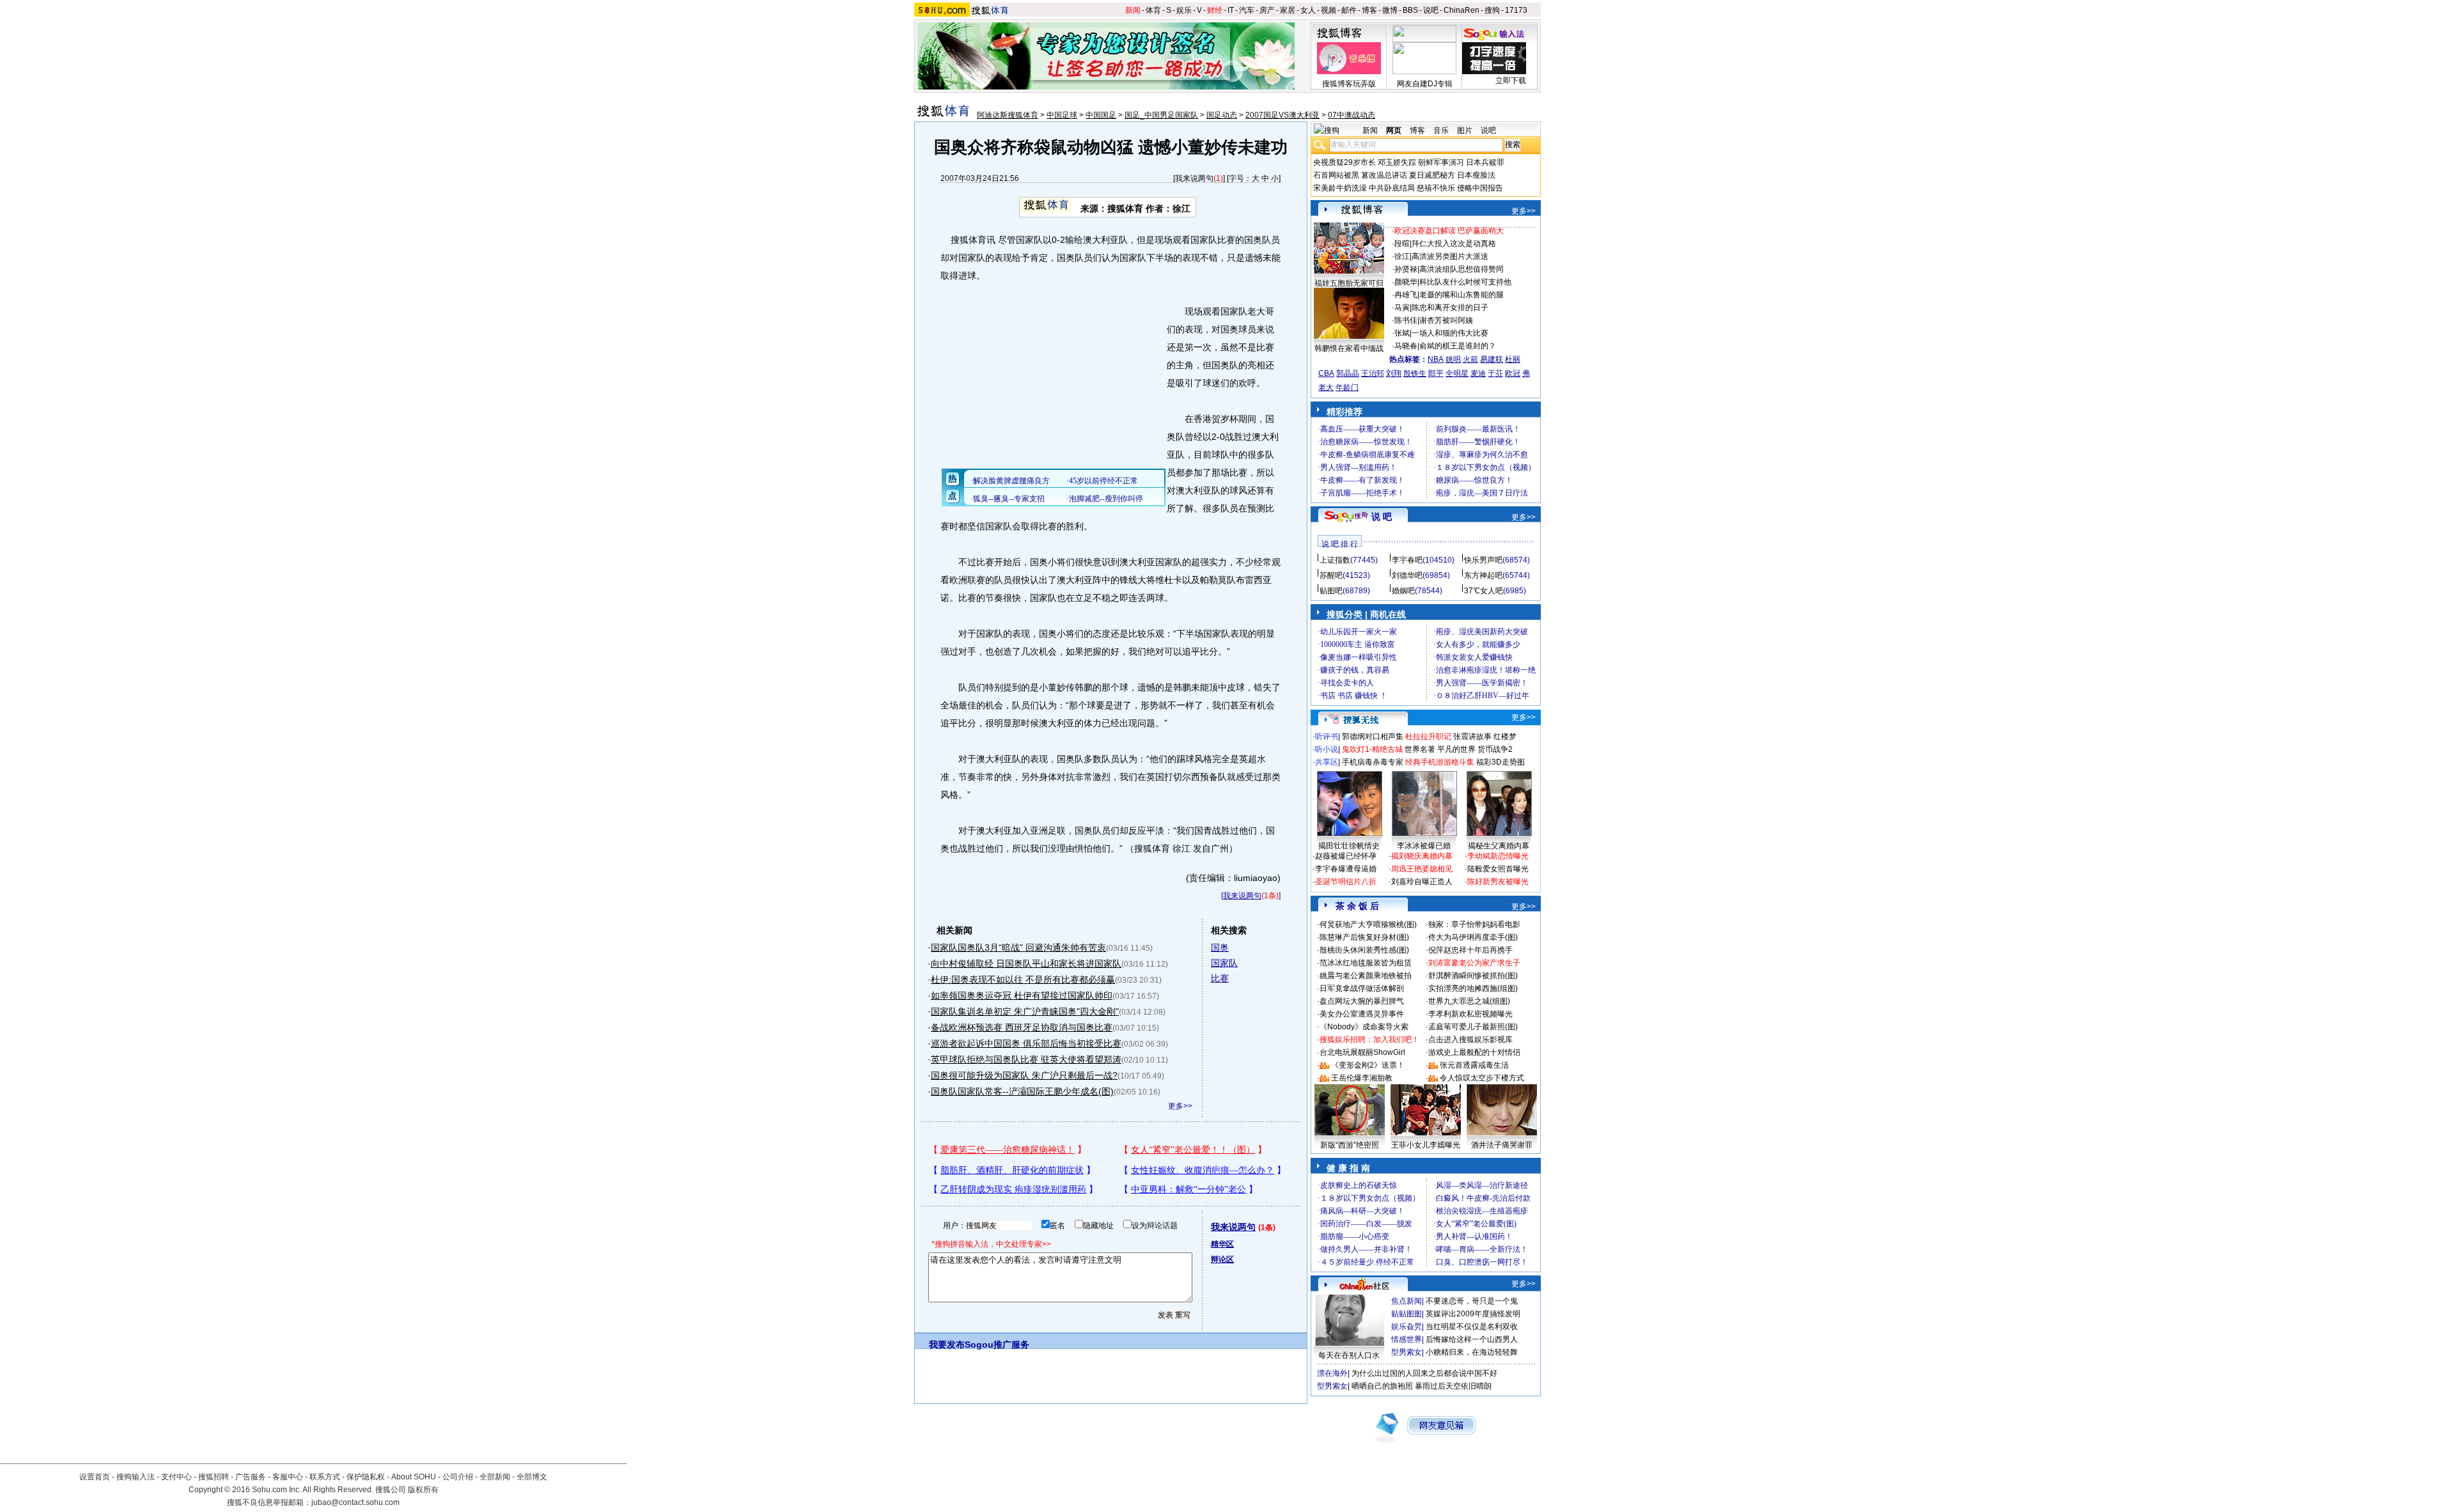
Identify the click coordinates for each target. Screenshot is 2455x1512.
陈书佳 (1406, 320)
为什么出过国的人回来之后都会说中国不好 (1424, 1373)
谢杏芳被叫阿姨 (1446, 320)
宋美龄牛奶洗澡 (1340, 188)
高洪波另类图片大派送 (1450, 256)
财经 (1215, 10)
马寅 (1402, 308)
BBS (1410, 10)
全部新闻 (495, 1477)
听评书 (1327, 737)
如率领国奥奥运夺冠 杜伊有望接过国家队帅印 (1022, 995)
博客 (1369, 10)
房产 (1267, 10)
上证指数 (1335, 560)
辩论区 (1222, 1259)
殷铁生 (1415, 373)
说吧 (1431, 10)
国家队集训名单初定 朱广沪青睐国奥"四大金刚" (1025, 1011)
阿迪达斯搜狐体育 (1008, 115)
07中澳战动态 (1352, 115)
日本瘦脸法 (1476, 175)
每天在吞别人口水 (1349, 1355)
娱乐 (1184, 10)
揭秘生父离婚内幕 (1499, 846)
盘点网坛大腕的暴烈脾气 (1362, 1001)
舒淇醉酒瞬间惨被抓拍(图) (1473, 976)
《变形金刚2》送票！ (1368, 1065)
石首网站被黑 (1336, 175)
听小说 (1327, 749)
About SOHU (414, 1477)
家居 (1288, 10)
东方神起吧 (1483, 575)
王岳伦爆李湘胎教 (1362, 1078)
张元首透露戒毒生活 (1474, 1065)
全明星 (1457, 373)
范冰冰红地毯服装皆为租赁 (1366, 963)
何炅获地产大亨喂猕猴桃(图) (1368, 924)
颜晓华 (1406, 282)
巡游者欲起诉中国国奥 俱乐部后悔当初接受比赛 (1026, 1043)
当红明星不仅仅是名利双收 (1472, 1327)
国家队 (1224, 963)
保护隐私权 (366, 1477)
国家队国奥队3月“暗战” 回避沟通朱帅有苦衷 (1018, 947)
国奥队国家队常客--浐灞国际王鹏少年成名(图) (1022, 1091)
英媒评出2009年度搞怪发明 (1473, 1314)
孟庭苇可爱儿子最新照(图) (1473, 1027)
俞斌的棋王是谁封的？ (1458, 346)
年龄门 (1347, 387)
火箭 (1470, 359)
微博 (1390, 10)
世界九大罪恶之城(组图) (1469, 1001)
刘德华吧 (1407, 575)
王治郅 (1373, 373)
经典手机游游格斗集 (1440, 762)
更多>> (1180, 1106)
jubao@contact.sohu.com (355, 1502)
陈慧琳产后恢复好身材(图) (1364, 937)
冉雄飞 (1406, 295)
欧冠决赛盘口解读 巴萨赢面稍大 (1449, 231)
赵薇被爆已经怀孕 (1346, 856)
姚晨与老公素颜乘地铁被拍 (1366, 976)
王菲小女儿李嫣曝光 (1426, 1145)
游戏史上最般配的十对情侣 (1474, 1052)
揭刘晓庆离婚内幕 (1422, 856)
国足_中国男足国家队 (1161, 115)
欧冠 (1513, 373)
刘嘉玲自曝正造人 (1422, 882)
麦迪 (1478, 373)
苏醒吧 (1331, 575)
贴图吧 (1331, 591)
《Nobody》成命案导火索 (1364, 1027)
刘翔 (1394, 373)
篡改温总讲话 (1384, 175)
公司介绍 (458, 1477)
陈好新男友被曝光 (1498, 882)
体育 (1153, 10)
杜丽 (1513, 359)
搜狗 (1492, 10)
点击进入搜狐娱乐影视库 (1470, 1040)
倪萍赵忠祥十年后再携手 (1470, 950)
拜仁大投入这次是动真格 (1454, 244)
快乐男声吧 (1483, 560)
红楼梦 (1505, 737)
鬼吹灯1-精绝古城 (1372, 749)
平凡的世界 (1456, 749)
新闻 (1133, 10)
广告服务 (251, 1477)
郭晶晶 (1348, 373)
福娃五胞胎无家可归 (1349, 283)
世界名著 (1420, 749)
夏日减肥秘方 (1432, 175)
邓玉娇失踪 (1397, 162)
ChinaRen (1461, 10)
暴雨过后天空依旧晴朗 (1453, 1386)
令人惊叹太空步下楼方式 (1482, 1078)
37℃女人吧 (1484, 591)
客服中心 (288, 1477)
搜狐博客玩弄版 (1349, 84)
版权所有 (423, 1490)
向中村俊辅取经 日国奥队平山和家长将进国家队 (1026, 963)
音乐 (1441, 130)
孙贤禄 (1406, 269)
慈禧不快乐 (1436, 188)
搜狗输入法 (136, 1477)
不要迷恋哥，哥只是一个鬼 (1472, 1301)
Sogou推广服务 (997, 1344)
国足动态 (1222, 115)
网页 (1394, 130)
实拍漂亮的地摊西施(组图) (1473, 988)
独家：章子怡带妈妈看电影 (1474, 924)
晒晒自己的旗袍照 (1382, 1386)
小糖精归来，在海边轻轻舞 (1472, 1352)
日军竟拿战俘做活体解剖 (1362, 988)
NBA (1436, 359)
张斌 (1402, 333)
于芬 (1495, 373)
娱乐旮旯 (1407, 1327)
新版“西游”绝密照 (1350, 1145)
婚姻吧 (1403, 591)
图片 (1465, 130)
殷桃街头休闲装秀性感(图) (1364, 950)
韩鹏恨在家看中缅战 (1349, 348)
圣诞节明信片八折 (1346, 882)
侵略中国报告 (1480, 188)
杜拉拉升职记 (1428, 737)
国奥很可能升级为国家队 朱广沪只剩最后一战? (1024, 1075)
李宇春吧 (1407, 560)
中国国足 (1101, 115)
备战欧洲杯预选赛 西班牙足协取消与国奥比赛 (1022, 1027)
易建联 (1492, 359)
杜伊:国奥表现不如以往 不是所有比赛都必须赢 (1023, 979)
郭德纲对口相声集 (1373, 737)
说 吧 (1382, 517)
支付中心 (176, 1477)
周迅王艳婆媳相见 (1422, 869)
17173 (1516, 10)
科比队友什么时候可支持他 (1465, 282)
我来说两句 (1194, 178)
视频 (1329, 10)
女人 (1308, 10)
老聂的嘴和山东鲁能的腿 (1461, 295)
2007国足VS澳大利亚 (1282, 115)
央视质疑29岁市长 (1344, 162)
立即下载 (1511, 81)
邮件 (1349, 10)
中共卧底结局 (1392, 188)
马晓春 (1406, 346)
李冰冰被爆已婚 (1424, 846)
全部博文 (532, 1477)
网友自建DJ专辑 (1425, 84)
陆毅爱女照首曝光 (1498, 869)
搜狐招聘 (214, 1477)
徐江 (1402, 256)
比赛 (1220, 978)
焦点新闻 (1407, 1301)
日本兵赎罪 (1485, 162)
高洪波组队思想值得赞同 (1461, 269)
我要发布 (947, 1344)
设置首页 (95, 1477)
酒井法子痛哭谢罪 (1502, 1145)
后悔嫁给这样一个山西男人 (1472, 1339)
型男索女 (1407, 1352)
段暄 (1402, 244)
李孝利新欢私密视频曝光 (1470, 1014)
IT (1231, 10)
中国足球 (1062, 115)
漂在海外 (1332, 1373)
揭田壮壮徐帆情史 (1349, 846)
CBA (1326, 373)
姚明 (1453, 359)
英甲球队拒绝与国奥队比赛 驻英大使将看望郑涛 (1026, 1059)
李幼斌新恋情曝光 (1498, 856)
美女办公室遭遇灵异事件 (1362, 1014)
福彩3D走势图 (1500, 762)
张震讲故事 (1472, 737)
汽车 (1247, 10)
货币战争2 (1495, 749)
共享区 (1327, 762)
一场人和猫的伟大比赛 (1450, 333)
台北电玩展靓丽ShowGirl (1362, 1052)
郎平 (1436, 373)
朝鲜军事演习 (1441, 162)
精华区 (1222, 1244)
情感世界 (1407, 1339)
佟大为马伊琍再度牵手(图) (1473, 937)
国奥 (1220, 947)
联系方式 (325, 1477)
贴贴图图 (1407, 1314)
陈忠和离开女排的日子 (1450, 308)
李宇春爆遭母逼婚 (1346, 869)
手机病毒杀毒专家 (1373, 762)
